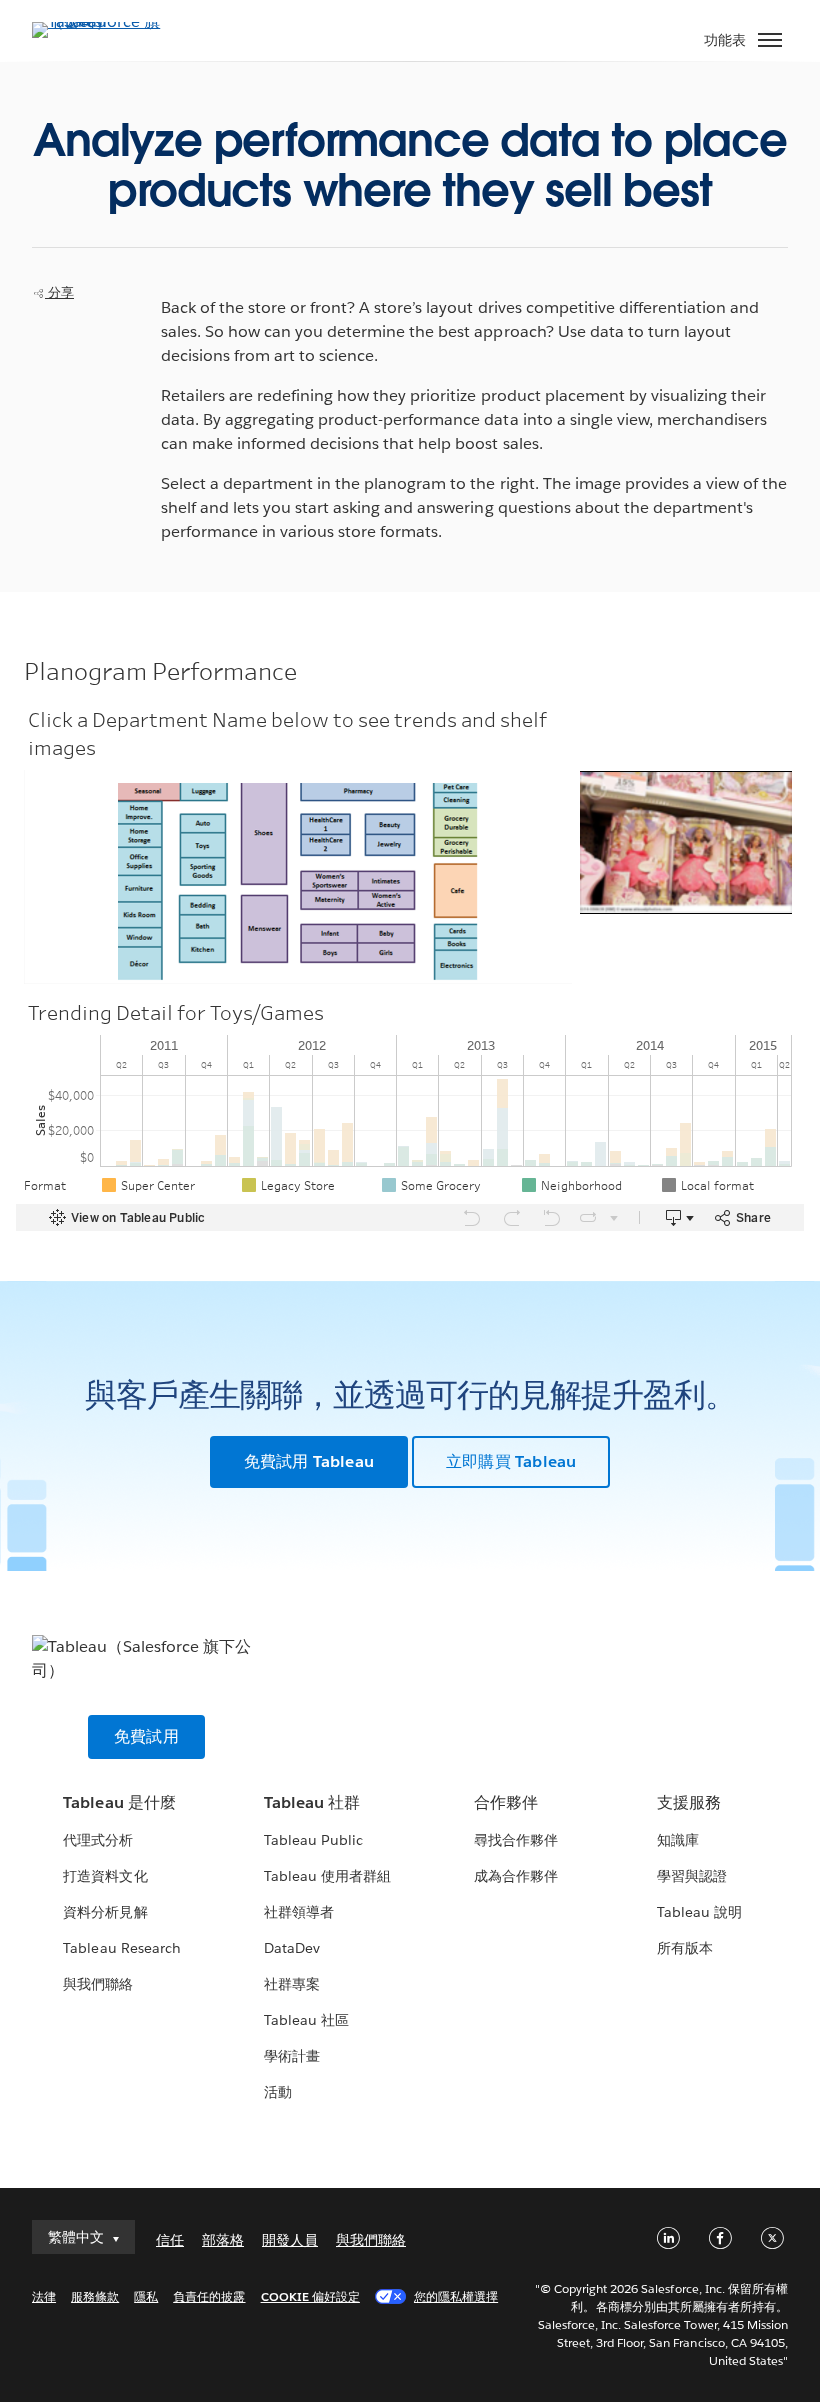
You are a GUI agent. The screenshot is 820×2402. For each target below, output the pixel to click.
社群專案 (292, 1984)
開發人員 (290, 2240)
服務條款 (95, 2296)
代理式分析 (98, 1840)
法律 (44, 2296)
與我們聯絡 (98, 1984)
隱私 (146, 2296)
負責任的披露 (209, 2296)
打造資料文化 (105, 1876)
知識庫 (678, 1840)
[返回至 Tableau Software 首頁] (102, 21)
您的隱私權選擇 (456, 2296)
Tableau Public (313, 1840)
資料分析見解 (105, 1912)
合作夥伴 (506, 1802)
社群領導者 (299, 1912)
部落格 (223, 2240)
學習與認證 (692, 1876)
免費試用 (146, 1736)
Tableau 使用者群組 (327, 1876)
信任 (170, 2240)
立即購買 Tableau (511, 1461)
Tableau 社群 (312, 1802)
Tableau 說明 (699, 1912)
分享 (59, 292)
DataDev (292, 1948)
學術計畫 (292, 2056)
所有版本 (685, 1948)
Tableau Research (121, 1948)
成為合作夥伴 (516, 1876)
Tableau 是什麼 (119, 1802)
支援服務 (689, 1802)
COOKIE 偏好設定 (310, 2296)
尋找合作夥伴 (516, 1840)
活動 (278, 2092)
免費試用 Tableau (309, 1461)
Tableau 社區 (306, 2020)
